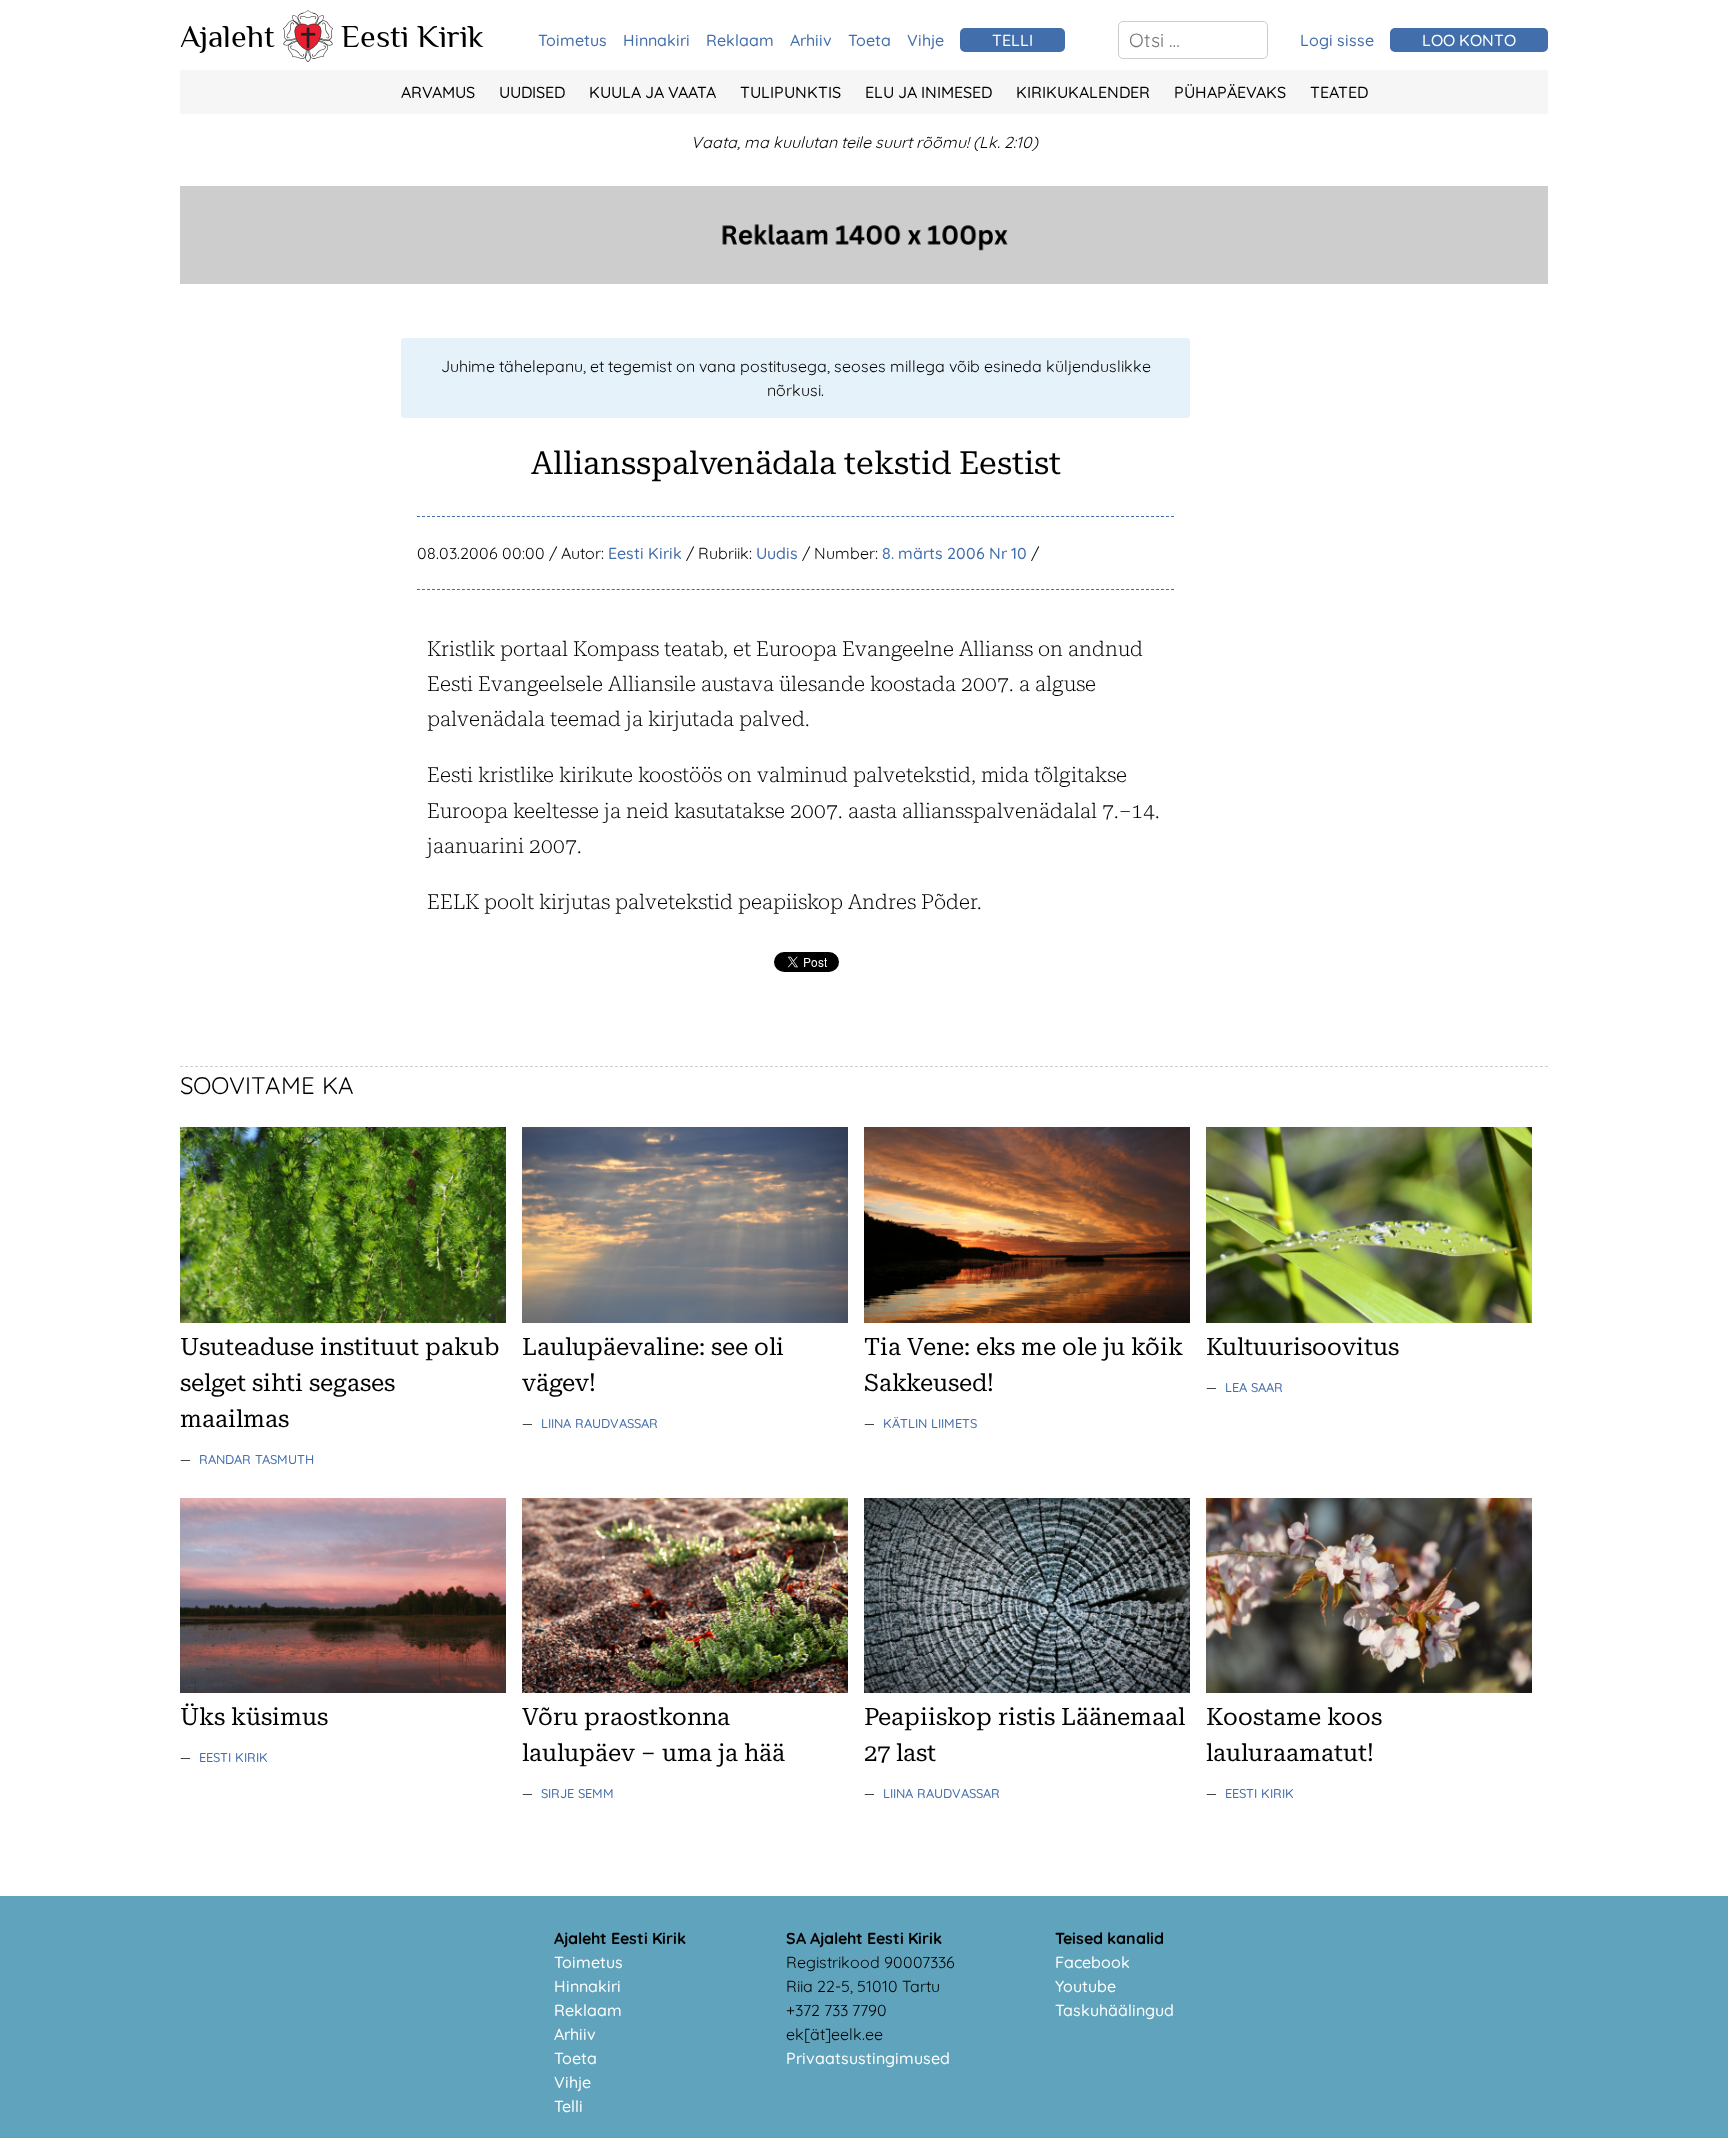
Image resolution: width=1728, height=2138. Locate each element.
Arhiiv (811, 40)
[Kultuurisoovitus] (1369, 1317)
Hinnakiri (656, 40)
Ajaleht (227, 36)
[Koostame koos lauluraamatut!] (1369, 1687)
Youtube (1085, 1986)
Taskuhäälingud (1114, 2010)
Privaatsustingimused (868, 2058)
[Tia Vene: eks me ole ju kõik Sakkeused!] (1027, 1317)
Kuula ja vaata (652, 92)
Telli (568, 2106)
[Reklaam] (864, 278)
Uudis (777, 553)
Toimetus (572, 40)
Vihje (925, 40)
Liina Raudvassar (599, 1423)
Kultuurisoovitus (1302, 1347)
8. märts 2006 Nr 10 (954, 553)
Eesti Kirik (412, 36)
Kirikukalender (1083, 92)
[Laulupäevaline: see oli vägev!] (685, 1317)
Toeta (869, 40)
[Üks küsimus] (343, 1687)
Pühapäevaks (1230, 92)
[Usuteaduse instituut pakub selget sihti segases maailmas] (343, 1317)
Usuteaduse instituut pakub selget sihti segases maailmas (339, 1383)
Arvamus (438, 92)
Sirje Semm (577, 1793)
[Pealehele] (308, 56)
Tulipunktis (790, 92)
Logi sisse (1337, 40)
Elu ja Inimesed (928, 92)
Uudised (532, 92)
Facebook (1092, 1962)
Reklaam (740, 40)
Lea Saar (1254, 1387)
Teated (1339, 92)
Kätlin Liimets (930, 1423)
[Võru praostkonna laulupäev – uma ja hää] (685, 1687)
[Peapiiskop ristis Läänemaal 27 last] (1027, 1687)
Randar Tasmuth (256, 1459)
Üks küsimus (254, 1717)
